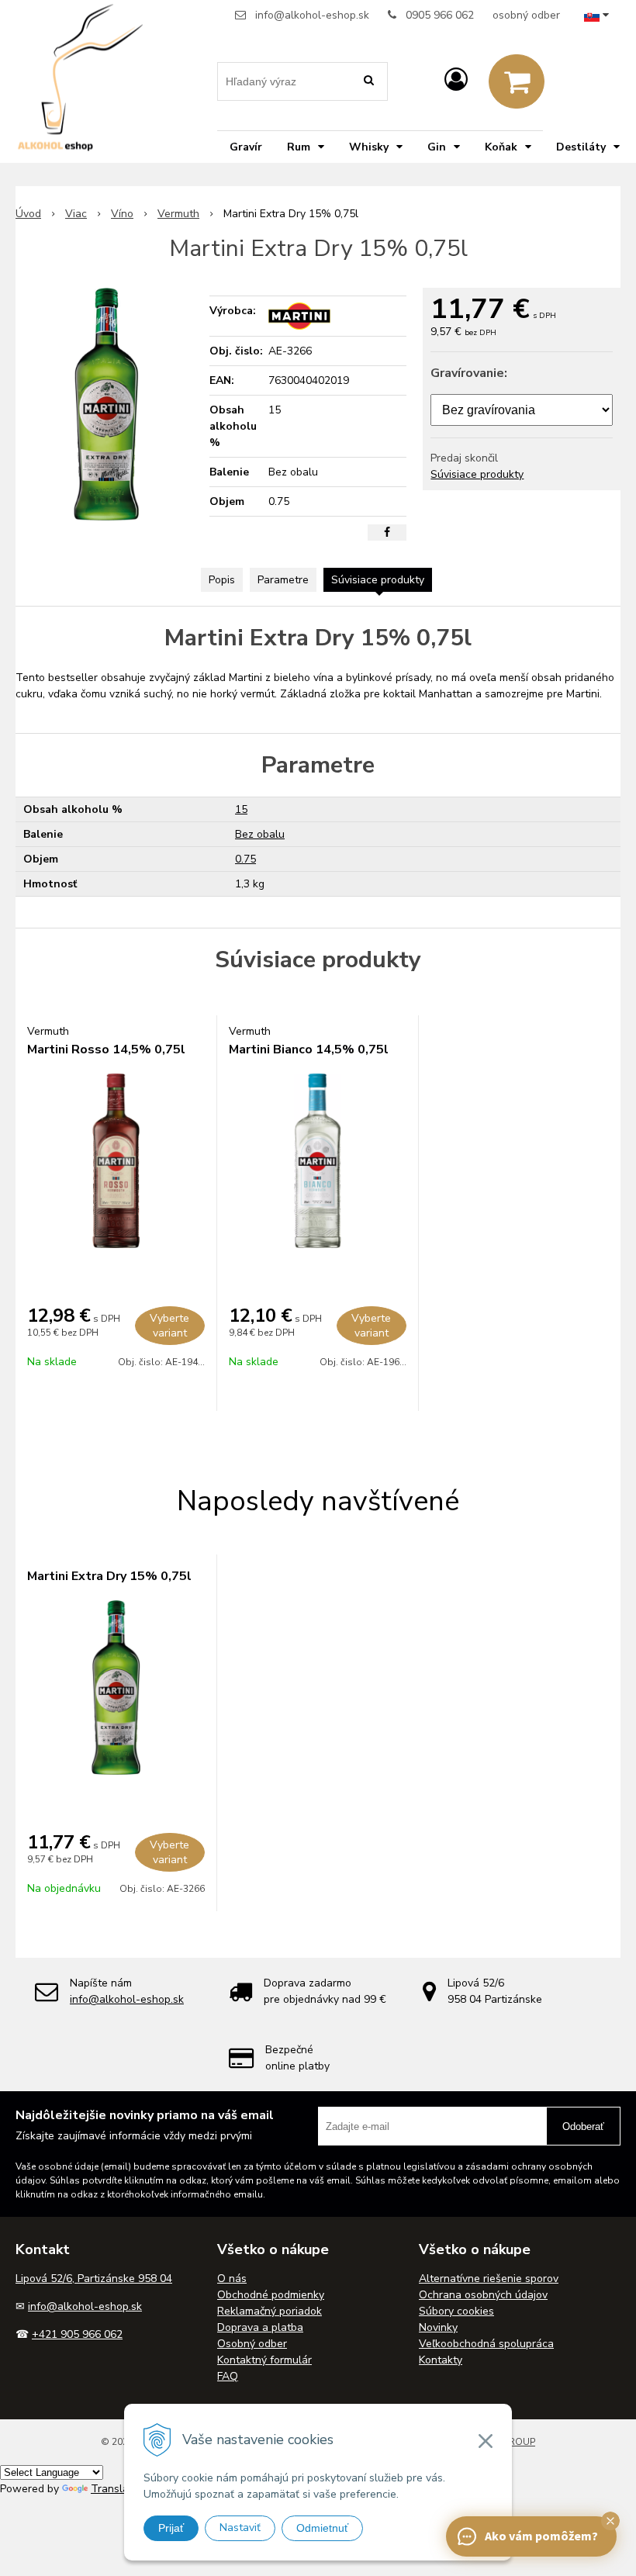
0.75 (245, 859)
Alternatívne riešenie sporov (489, 2279)
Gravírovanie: (469, 373)
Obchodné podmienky (271, 2295)
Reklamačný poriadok (270, 2311)
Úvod (28, 214)
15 (241, 809)
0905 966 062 (440, 15)
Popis (222, 580)
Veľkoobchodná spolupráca (486, 2344)
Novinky (438, 2327)
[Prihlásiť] (456, 80)
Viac (76, 214)
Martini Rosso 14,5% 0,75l (106, 1049)
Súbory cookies (456, 2311)
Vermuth (178, 214)
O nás (232, 2279)
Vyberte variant (169, 1326)
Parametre (283, 580)
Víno (122, 214)
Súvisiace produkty (477, 474)
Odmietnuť (322, 2528)
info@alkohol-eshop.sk (312, 15)
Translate (115, 2489)
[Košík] (517, 81)
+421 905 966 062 (77, 2334)
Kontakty (441, 2360)
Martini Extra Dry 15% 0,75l (109, 1576)
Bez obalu (260, 834)
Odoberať (583, 2126)
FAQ (228, 2376)
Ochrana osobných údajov (483, 2295)
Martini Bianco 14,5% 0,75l (309, 1049)
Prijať (171, 2528)
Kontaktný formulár (264, 2360)
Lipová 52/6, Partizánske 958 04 (94, 2279)
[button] (610, 2521)
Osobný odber (252, 2344)
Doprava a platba (260, 2327)
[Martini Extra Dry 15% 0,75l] (106, 404)
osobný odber (526, 15)
